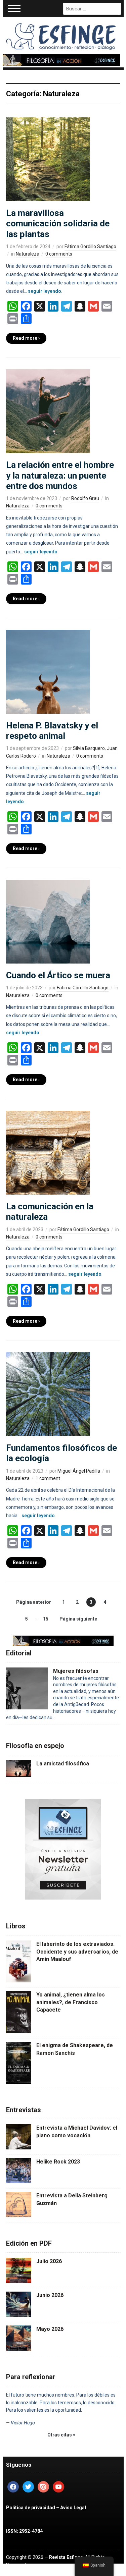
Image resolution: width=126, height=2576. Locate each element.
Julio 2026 (49, 2261)
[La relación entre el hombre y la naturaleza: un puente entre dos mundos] (48, 411)
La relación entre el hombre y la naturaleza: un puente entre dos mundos (60, 475)
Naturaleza (28, 254)
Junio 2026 (50, 2295)
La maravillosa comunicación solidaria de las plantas (58, 223)
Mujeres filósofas (76, 1671)
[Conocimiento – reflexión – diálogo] (61, 35)
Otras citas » (61, 2435)
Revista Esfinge (66, 2557)
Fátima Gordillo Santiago (90, 246)
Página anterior (34, 1602)
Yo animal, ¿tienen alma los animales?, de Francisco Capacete (71, 2002)
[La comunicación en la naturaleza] (48, 1152)
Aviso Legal (73, 2508)
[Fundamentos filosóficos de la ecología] (48, 1394)
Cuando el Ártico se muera (58, 975)
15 (46, 1619)
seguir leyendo (45, 291)
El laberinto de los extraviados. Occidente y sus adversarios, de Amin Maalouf (77, 1952)
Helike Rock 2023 (58, 2162)
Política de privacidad (31, 2508)
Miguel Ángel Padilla (79, 1471)
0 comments (59, 254)
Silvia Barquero (89, 748)
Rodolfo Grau (85, 498)
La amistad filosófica (63, 1764)
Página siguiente (78, 1619)
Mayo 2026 (50, 2329)
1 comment (48, 1478)
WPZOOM (44, 2572)
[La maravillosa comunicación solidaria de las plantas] (48, 159)
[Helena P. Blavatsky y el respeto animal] (48, 671)
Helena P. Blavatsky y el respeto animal (52, 731)
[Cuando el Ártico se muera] (48, 921)
